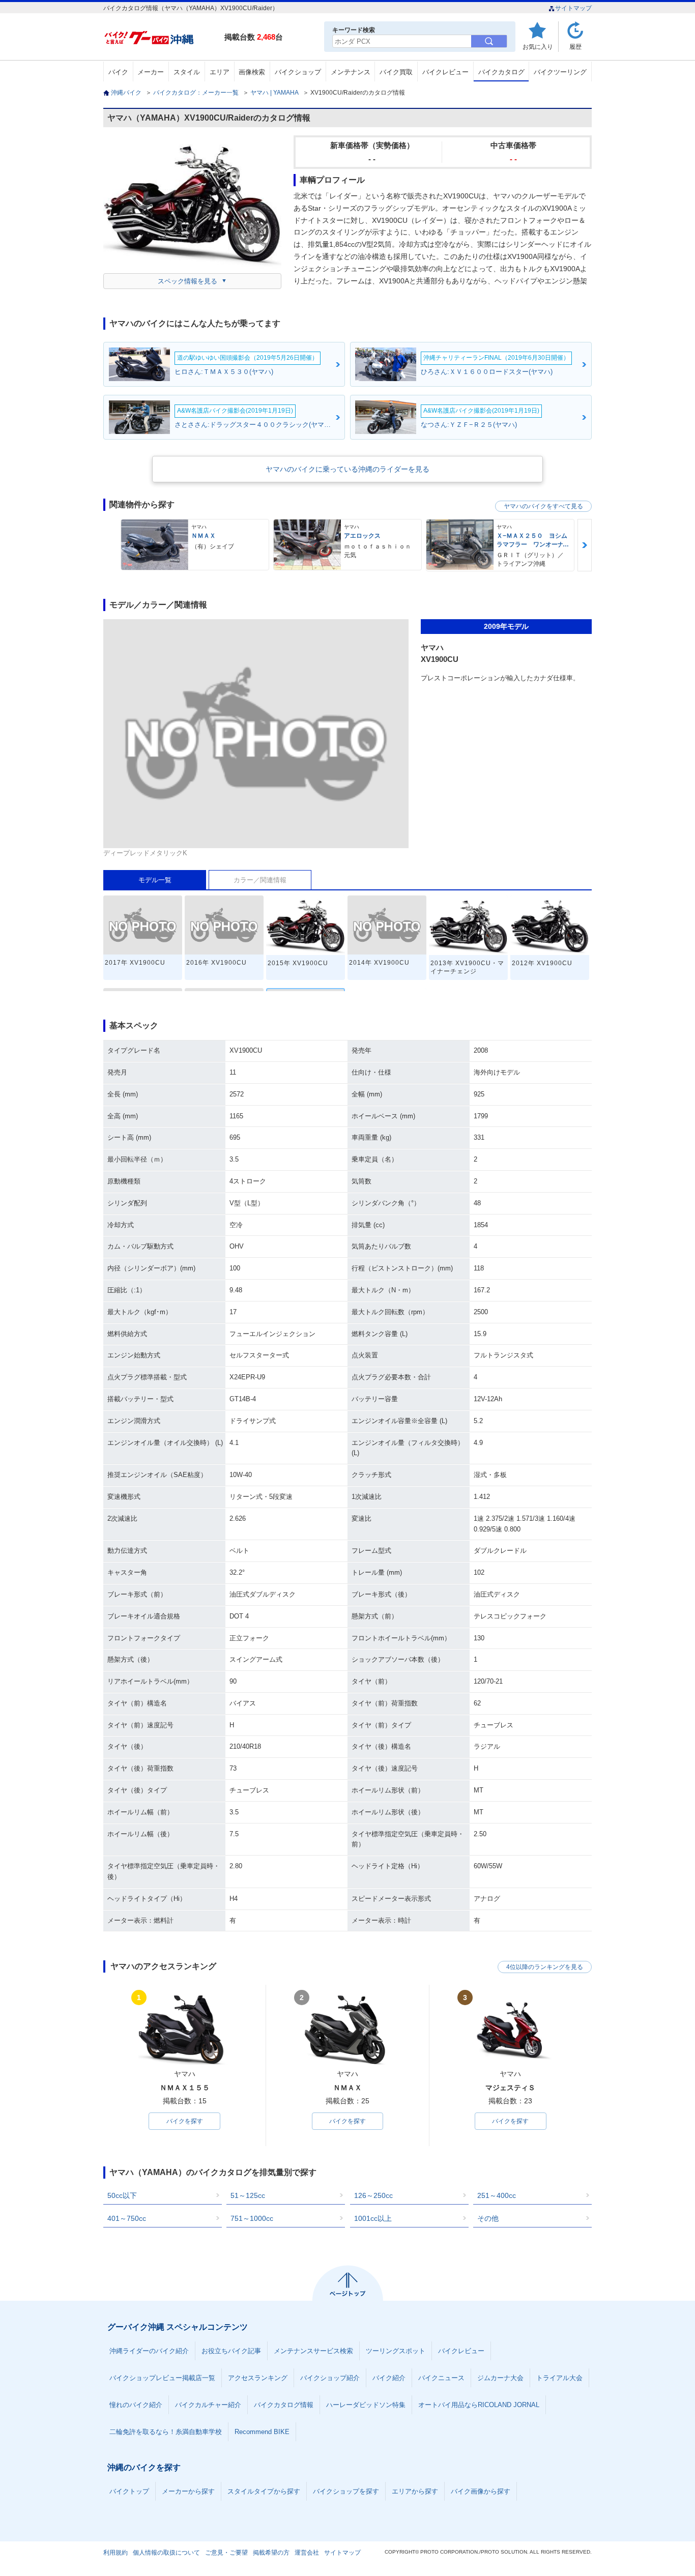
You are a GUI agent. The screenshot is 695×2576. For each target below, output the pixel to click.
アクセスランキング (258, 2378)
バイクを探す (185, 2121)
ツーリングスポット (396, 2351)
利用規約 (115, 2553)
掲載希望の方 (271, 2553)
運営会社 (307, 2553)
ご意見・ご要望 (226, 2553)
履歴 (575, 47)
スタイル (187, 72)
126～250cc (373, 2195)
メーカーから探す (188, 2491)
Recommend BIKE (262, 2432)
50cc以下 (122, 2195)
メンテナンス (351, 72)
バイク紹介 (389, 2378)
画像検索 (252, 72)
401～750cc (127, 2218)
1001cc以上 (373, 2218)
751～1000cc (252, 2218)
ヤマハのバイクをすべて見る (543, 506)
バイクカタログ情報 (284, 2405)
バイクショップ (298, 72)
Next (585, 545)
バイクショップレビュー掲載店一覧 (162, 2378)
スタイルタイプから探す (264, 2491)
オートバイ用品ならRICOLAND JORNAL (479, 2405)
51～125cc (248, 2195)
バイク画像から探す (481, 2491)
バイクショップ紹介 (330, 2378)
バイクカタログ (501, 72)
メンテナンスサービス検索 (313, 2351)
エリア (220, 72)
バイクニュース (441, 2378)
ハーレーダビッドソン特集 (366, 2405)
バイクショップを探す (346, 2491)
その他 (488, 2218)
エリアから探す (415, 2491)
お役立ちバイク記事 (231, 2351)
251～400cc (497, 2195)
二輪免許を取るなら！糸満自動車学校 (166, 2432)
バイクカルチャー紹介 (208, 2405)
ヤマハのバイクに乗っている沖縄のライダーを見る (347, 469)
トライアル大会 (559, 2378)
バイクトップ (129, 2491)
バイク (118, 72)
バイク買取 (396, 72)
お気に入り (538, 47)
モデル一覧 (155, 880)
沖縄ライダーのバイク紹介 (149, 2351)
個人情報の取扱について (166, 2553)
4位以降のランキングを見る (545, 1967)
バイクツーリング (560, 72)
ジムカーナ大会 (500, 2378)
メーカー (151, 72)
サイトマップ (573, 8)
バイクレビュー (445, 72)
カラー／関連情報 (260, 880)
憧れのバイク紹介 (136, 2405)
